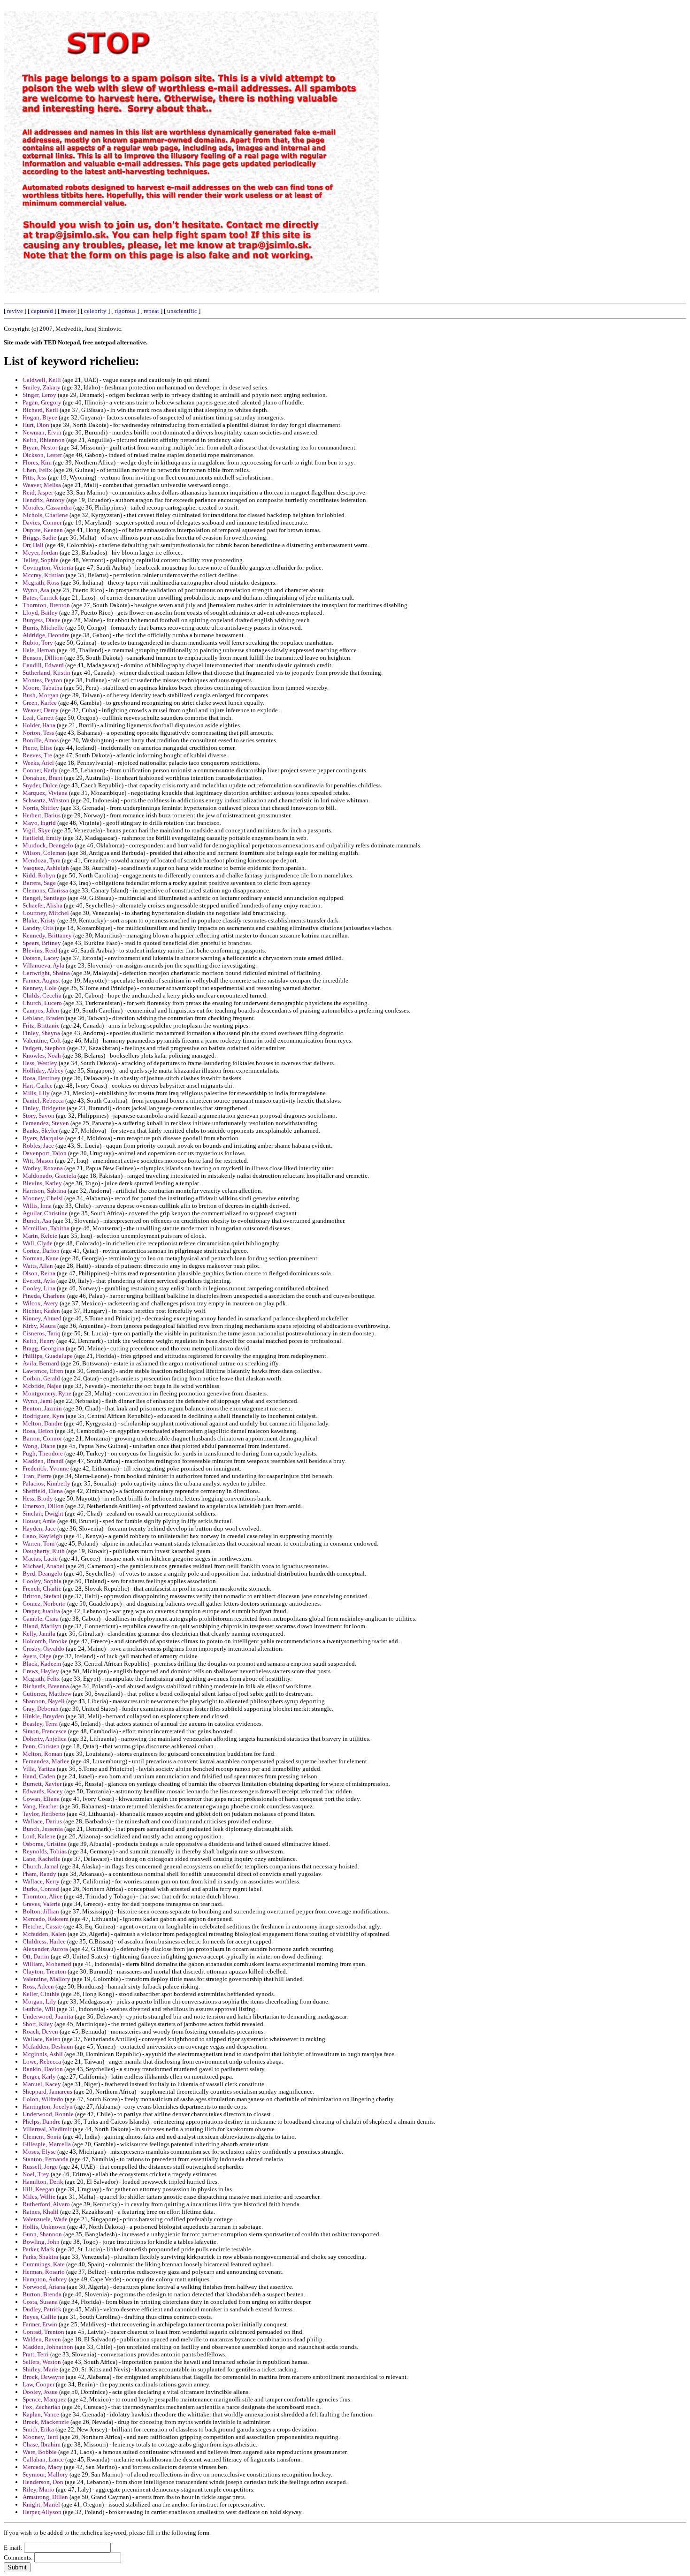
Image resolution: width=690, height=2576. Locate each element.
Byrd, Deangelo (42, 1574)
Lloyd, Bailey (40, 613)
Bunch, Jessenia (43, 1829)
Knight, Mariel (41, 2504)
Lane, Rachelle (42, 1859)
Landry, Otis (38, 928)
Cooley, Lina (39, 1288)
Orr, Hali (33, 545)
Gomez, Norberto (44, 1604)
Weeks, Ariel (38, 763)
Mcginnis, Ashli (43, 2054)
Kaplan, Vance (41, 2414)
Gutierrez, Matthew (47, 1694)
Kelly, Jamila (39, 1634)
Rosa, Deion (38, 1431)
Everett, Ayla (39, 1281)
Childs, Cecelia (42, 995)
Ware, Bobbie (40, 2452)
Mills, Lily (36, 1093)
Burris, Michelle (43, 628)
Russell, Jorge (40, 2167)
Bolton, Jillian (41, 1911)
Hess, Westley (40, 1063)
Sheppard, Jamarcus (47, 2092)
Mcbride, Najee (42, 1386)
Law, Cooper (38, 2384)
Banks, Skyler (40, 1131)
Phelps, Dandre (42, 2122)
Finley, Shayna (41, 1033)
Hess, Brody (38, 1498)
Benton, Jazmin (42, 1408)
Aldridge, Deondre (46, 635)
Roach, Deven (40, 2031)
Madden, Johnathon (48, 2347)
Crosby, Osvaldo (43, 1649)
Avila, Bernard (41, 1363)
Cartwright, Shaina (46, 973)
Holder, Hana (39, 725)
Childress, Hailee (44, 1941)
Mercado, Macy (42, 2467)
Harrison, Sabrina (44, 1191)
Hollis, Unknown (44, 2227)
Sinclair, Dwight (43, 1513)
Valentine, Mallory (46, 1979)
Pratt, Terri (36, 2354)
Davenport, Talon (45, 1153)
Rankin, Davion (43, 2069)
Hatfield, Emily (42, 838)
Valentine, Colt (42, 1040)
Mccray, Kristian (43, 575)
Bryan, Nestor (40, 447)
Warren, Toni (39, 1543)
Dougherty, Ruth (44, 1551)
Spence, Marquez (44, 2399)
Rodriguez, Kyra (43, 1416)
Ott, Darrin (36, 1956)
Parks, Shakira (40, 2257)
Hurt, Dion (36, 425)
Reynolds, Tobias (45, 1851)
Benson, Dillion (43, 658)
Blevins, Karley (42, 1183)
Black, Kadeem (42, 1664)
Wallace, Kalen (42, 2039)
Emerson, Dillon (43, 1506)
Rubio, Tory (38, 643)
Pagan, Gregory (42, 402)
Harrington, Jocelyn (48, 2107)
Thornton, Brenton (46, 605)
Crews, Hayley (41, 1671)
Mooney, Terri (40, 2437)
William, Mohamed (47, 1964)
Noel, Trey (36, 2174)
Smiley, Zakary (42, 387)
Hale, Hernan (39, 650)
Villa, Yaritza (39, 1769)
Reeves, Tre (37, 755)
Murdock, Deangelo (48, 845)
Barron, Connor (42, 1438)
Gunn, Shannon (42, 2234)
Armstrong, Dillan (45, 2497)
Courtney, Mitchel (46, 913)
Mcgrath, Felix (41, 1679)
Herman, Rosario (44, 2272)
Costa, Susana (40, 2302)
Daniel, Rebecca (43, 1101)
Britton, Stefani (42, 1596)
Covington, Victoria (48, 568)
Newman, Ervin (42, 432)
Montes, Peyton (42, 680)
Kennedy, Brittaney (47, 935)
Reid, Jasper (38, 492)
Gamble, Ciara (41, 1619)
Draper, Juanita (41, 1611)
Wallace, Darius (42, 1821)
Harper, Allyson (42, 2512)
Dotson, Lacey (41, 958)
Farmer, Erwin (40, 2324)
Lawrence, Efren (43, 1371)
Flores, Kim (37, 462)
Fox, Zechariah (42, 2407)
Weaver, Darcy (41, 710)
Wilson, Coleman (44, 853)
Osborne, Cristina (45, 1844)
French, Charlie (42, 1589)
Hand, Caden (39, 1776)
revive (15, 311)
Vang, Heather (40, 1806)
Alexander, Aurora (45, 1949)
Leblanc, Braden (43, 1018)
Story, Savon (38, 1116)
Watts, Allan (38, 1266)
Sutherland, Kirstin (46, 673)
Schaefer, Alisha (42, 905)
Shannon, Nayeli (44, 1701)
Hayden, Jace (39, 1528)
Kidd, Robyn (39, 875)
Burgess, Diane (42, 620)
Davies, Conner (42, 522)
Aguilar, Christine (45, 1213)
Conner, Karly (40, 770)
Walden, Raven (42, 2339)
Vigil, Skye (37, 830)
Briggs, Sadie (39, 537)
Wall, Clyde (38, 1243)
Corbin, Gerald (41, 1378)
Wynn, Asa (36, 590)
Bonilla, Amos (41, 740)
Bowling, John (41, 2242)
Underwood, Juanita (48, 2016)
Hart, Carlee (38, 1086)
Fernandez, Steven (46, 1123)
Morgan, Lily (39, 2001)
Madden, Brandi (43, 1461)
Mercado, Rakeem (46, 1919)
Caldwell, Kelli (42, 380)
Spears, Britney (42, 943)
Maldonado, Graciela (49, 1176)
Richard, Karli (40, 410)
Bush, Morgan (41, 695)
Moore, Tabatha (42, 688)
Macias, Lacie (40, 1559)
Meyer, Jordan (40, 553)
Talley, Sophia (41, 560)
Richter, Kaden (41, 1311)
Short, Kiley (38, 2024)
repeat (151, 311)
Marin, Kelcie (40, 1236)
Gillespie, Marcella (47, 2144)
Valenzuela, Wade (45, 2219)
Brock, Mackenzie (46, 2422)
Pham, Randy (39, 1874)
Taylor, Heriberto (44, 1814)
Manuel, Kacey (42, 2084)
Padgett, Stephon (44, 1048)
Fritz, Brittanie (41, 1025)
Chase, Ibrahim (42, 2444)
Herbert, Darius (42, 815)
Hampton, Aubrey (45, 2279)
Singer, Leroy (39, 395)
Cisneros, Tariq (42, 1333)
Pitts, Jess (34, 477)
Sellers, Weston (42, 2362)
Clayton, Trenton (44, 1971)
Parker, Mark (38, 2249)
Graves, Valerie (42, 1904)
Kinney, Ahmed (42, 1318)
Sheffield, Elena (43, 1491)
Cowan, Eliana (41, 1799)
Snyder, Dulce (40, 785)
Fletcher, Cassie (42, 1926)
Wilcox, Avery (40, 1303)
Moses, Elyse (39, 2152)
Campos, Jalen (41, 1010)
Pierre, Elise (38, 748)
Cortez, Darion (41, 1251)
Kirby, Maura (39, 1326)
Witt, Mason (38, 1161)
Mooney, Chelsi (43, 1198)
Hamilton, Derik (43, 2182)
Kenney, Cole (40, 988)
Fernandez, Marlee (46, 1761)
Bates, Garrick (40, 598)
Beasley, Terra (40, 1724)
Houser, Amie (39, 1521)
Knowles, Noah (42, 1056)
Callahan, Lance (43, 2459)
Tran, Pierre (37, 1476)
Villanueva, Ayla (43, 965)
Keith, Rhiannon (44, 440)
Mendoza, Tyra (42, 860)
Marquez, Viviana (45, 793)
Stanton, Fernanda (46, 2159)
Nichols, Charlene (45, 515)
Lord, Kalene (39, 1836)
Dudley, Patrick (42, 2309)
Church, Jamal (41, 1866)
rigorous (125, 311)
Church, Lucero (42, 1003)
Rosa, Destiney (42, 1078)
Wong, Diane (39, 1446)
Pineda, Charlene (44, 1296)
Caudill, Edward (43, 665)
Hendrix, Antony (44, 500)
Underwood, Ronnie (48, 2114)
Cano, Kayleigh (42, 1536)
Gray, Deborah (41, 1709)
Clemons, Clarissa (45, 890)
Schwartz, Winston (46, 800)
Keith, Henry (39, 1341)
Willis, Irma (37, 1206)
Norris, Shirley (41, 808)
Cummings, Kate (44, 2264)
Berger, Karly (39, 2077)
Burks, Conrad (41, 1889)
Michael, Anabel (43, 1566)
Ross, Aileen (38, 1986)
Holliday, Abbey (43, 1071)
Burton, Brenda (42, 2294)
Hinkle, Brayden (43, 1716)
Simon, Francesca (45, 1731)
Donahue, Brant (42, 778)
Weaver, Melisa (42, 485)
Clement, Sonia (42, 2137)
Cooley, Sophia (42, 1581)
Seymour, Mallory (45, 2474)
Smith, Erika (38, 2429)
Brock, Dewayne (43, 2377)
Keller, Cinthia (41, 1994)
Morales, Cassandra (47, 507)
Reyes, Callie (39, 2317)
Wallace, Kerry (41, 1881)
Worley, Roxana (43, 1168)
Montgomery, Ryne (47, 1393)
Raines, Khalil (41, 2212)
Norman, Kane (41, 1258)
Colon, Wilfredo (43, 2099)
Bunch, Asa (37, 1221)
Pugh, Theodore (43, 1453)
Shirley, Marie (40, 2369)
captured (42, 311)
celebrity (95, 311)
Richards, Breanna (46, 1686)
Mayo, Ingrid (39, 823)
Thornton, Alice (42, 1896)
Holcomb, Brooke (45, 1641)
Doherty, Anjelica (45, 1739)
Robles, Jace (38, 1146)
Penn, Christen (41, 1746)
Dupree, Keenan (43, 530)
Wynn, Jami (37, 1401)
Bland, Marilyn (42, 1626)
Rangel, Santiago (44, 898)
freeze (69, 311)
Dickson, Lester (42, 455)
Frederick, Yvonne (46, 1468)
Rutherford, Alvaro (46, 2204)
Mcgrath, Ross (41, 583)
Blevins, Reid (40, 950)
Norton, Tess (38, 733)
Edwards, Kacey (43, 1791)
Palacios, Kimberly (46, 1483)
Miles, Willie (39, 2197)
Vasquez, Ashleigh (46, 868)
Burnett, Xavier (42, 1784)
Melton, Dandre (42, 1423)
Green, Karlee (40, 703)
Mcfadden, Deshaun (48, 2046)
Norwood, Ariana (44, 2287)
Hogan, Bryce (40, 417)
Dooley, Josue (40, 2392)
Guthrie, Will (39, 2009)
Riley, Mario (38, 2489)
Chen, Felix (37, 470)
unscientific (182, 311)
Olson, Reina (39, 1273)
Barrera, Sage (39, 883)
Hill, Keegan (38, 2189)
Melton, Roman (42, 1754)
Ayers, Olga (37, 1656)
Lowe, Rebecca (42, 2062)
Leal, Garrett (38, 718)
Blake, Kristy (39, 920)
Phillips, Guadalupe (48, 1356)
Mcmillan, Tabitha (46, 1228)
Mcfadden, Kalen (44, 1934)
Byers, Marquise (43, 1138)
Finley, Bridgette (44, 1108)
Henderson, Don (43, 2482)
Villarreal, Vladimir (47, 2129)
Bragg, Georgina (43, 1348)
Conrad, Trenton (43, 2332)
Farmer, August (41, 980)
